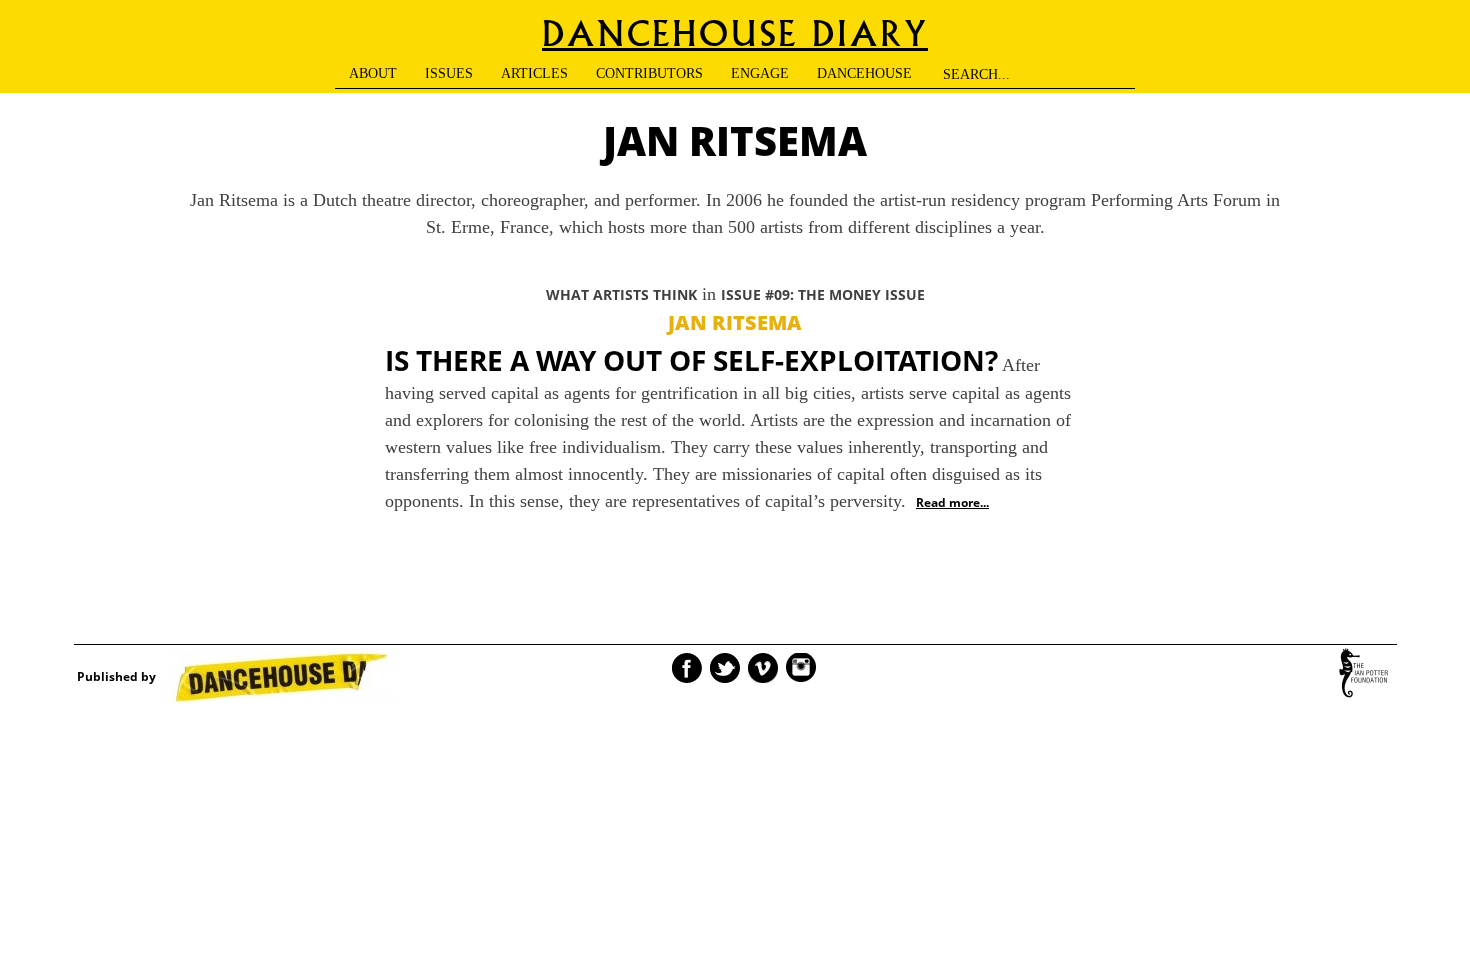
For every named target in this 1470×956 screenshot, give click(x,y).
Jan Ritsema (735, 322)
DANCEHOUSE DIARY (735, 35)
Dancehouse (864, 73)
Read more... (952, 502)
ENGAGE (760, 73)
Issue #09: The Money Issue (823, 294)
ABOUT (373, 73)
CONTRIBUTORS (649, 73)
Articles (534, 73)
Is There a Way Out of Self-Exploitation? (691, 360)
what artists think (621, 294)
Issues (449, 73)
